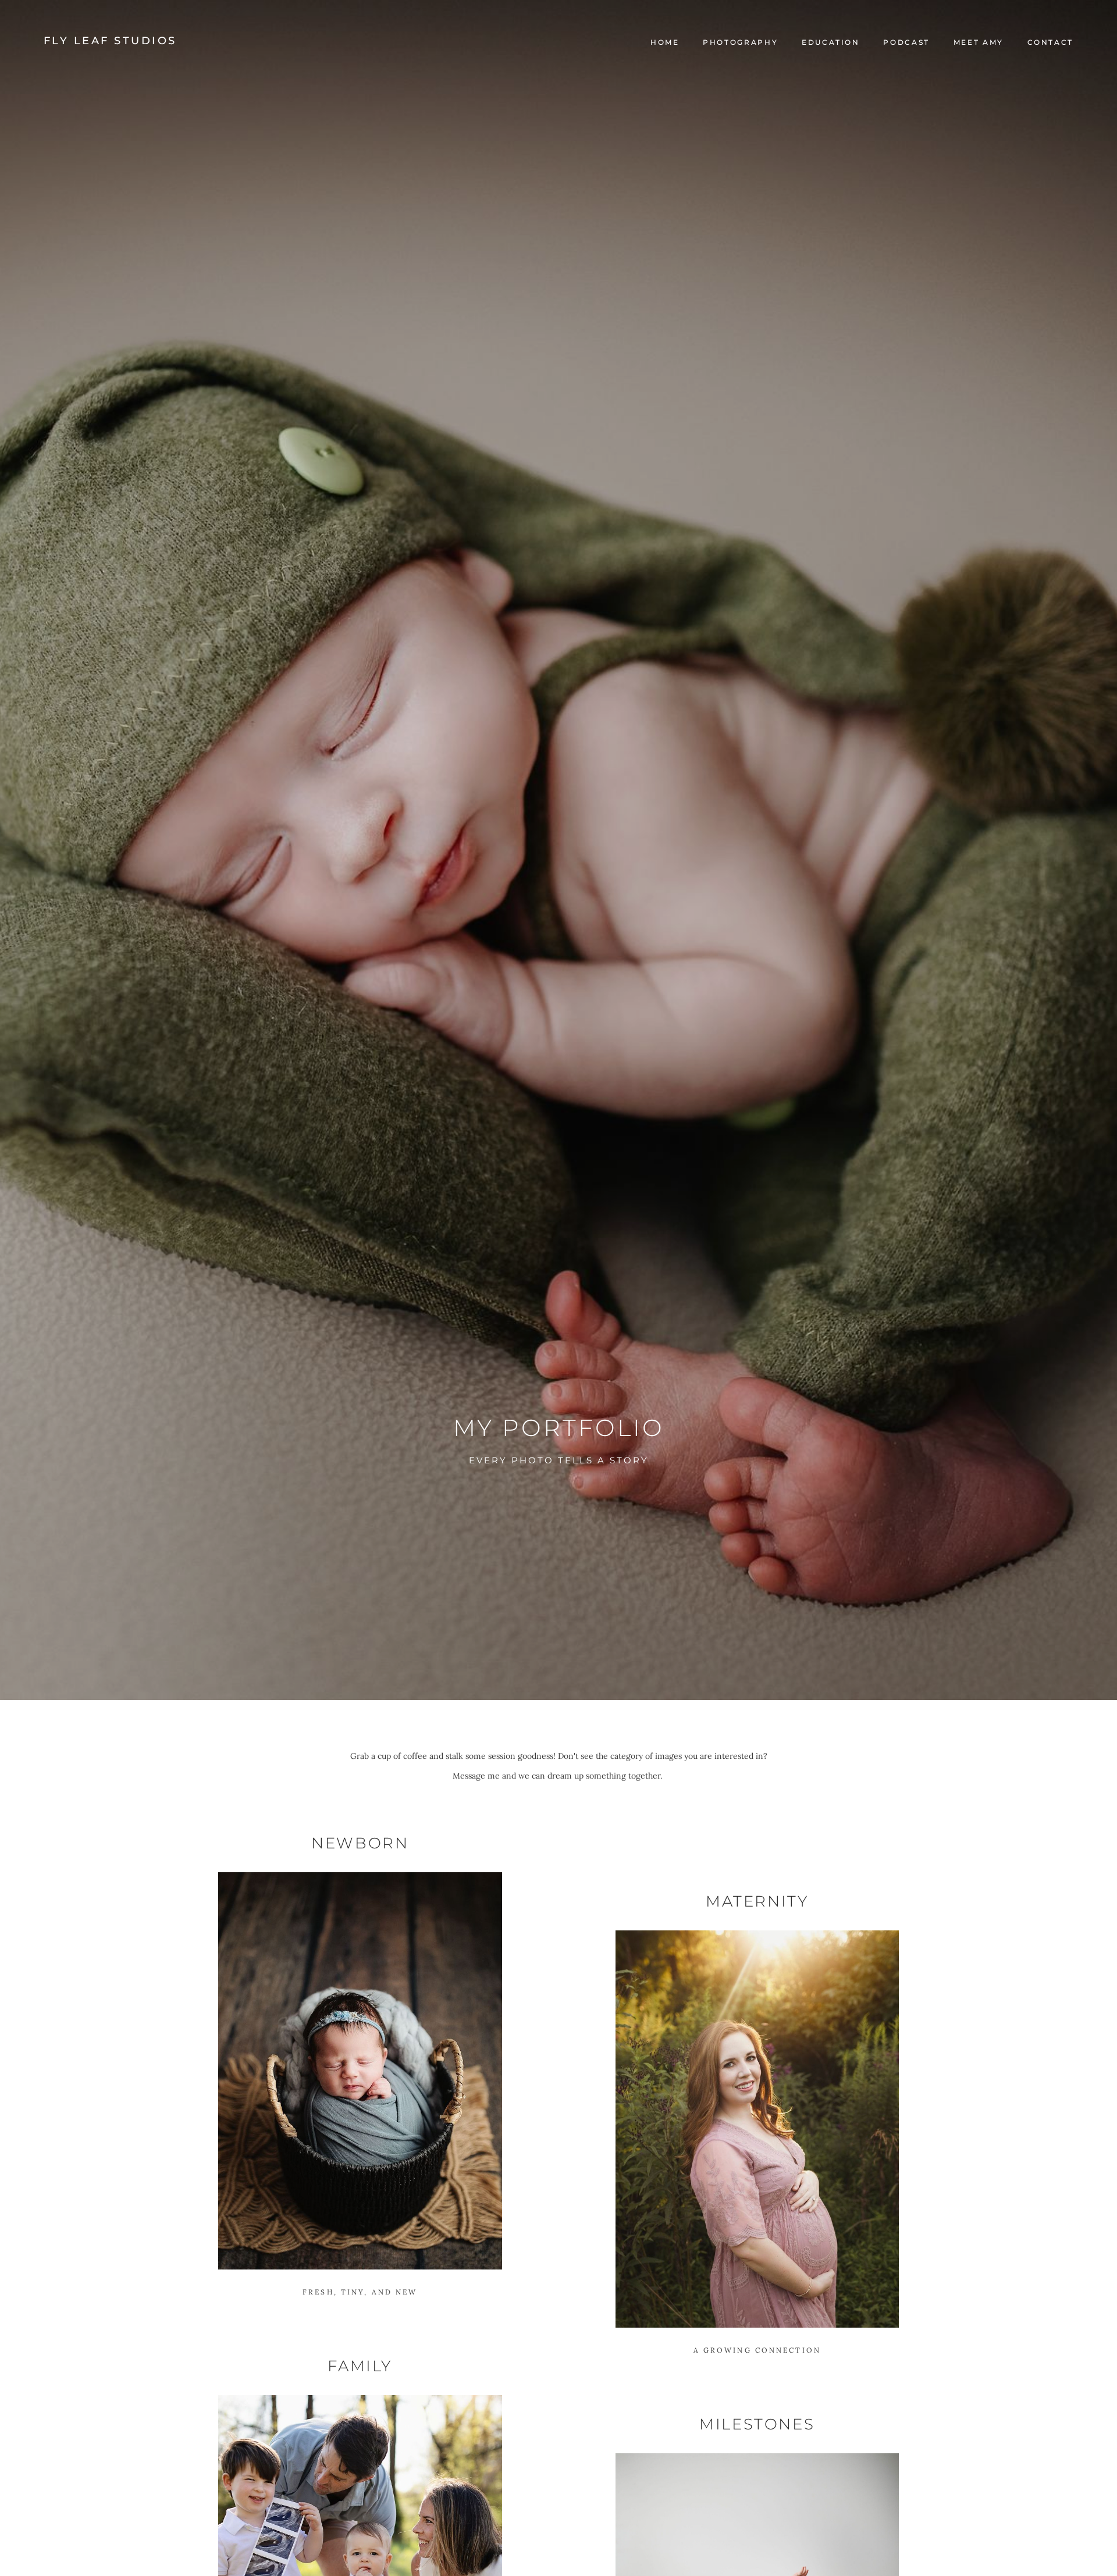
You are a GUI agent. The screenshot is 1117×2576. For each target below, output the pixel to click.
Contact (1050, 42)
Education (831, 42)
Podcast (906, 42)
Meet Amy (979, 42)
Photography (740, 42)
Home (665, 42)
